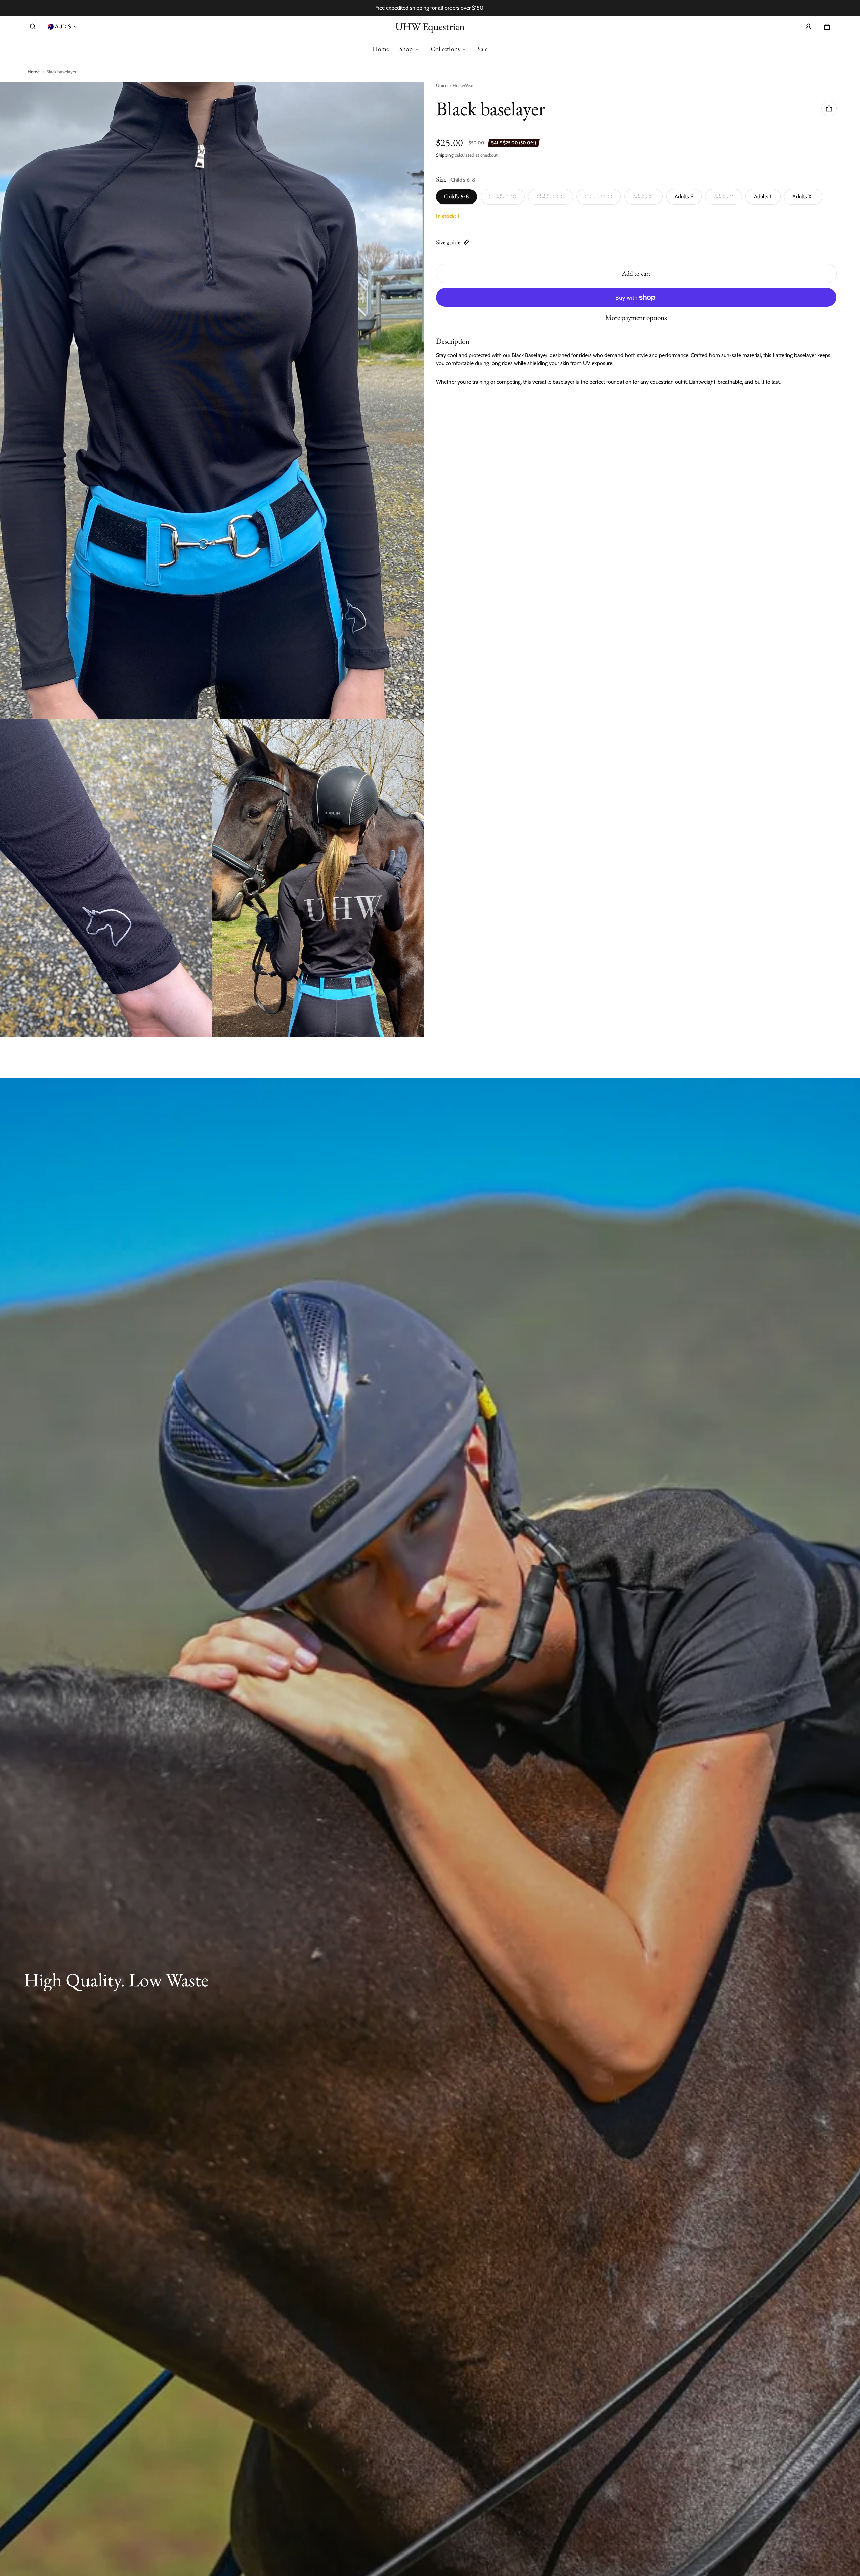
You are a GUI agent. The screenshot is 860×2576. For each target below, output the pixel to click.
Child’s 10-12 (551, 197)
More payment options (636, 318)
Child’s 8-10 (503, 197)
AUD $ (63, 26)
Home (381, 49)
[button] (33, 27)
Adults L (763, 197)
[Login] (808, 27)
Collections (445, 49)
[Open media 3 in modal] (106, 878)
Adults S (684, 197)
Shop (406, 49)
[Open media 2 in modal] (212, 400)
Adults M (724, 197)
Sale (483, 49)
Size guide (448, 242)
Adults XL (803, 197)
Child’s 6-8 (457, 197)
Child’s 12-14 (599, 197)
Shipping (445, 155)
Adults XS (643, 197)
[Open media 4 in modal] (318, 878)
